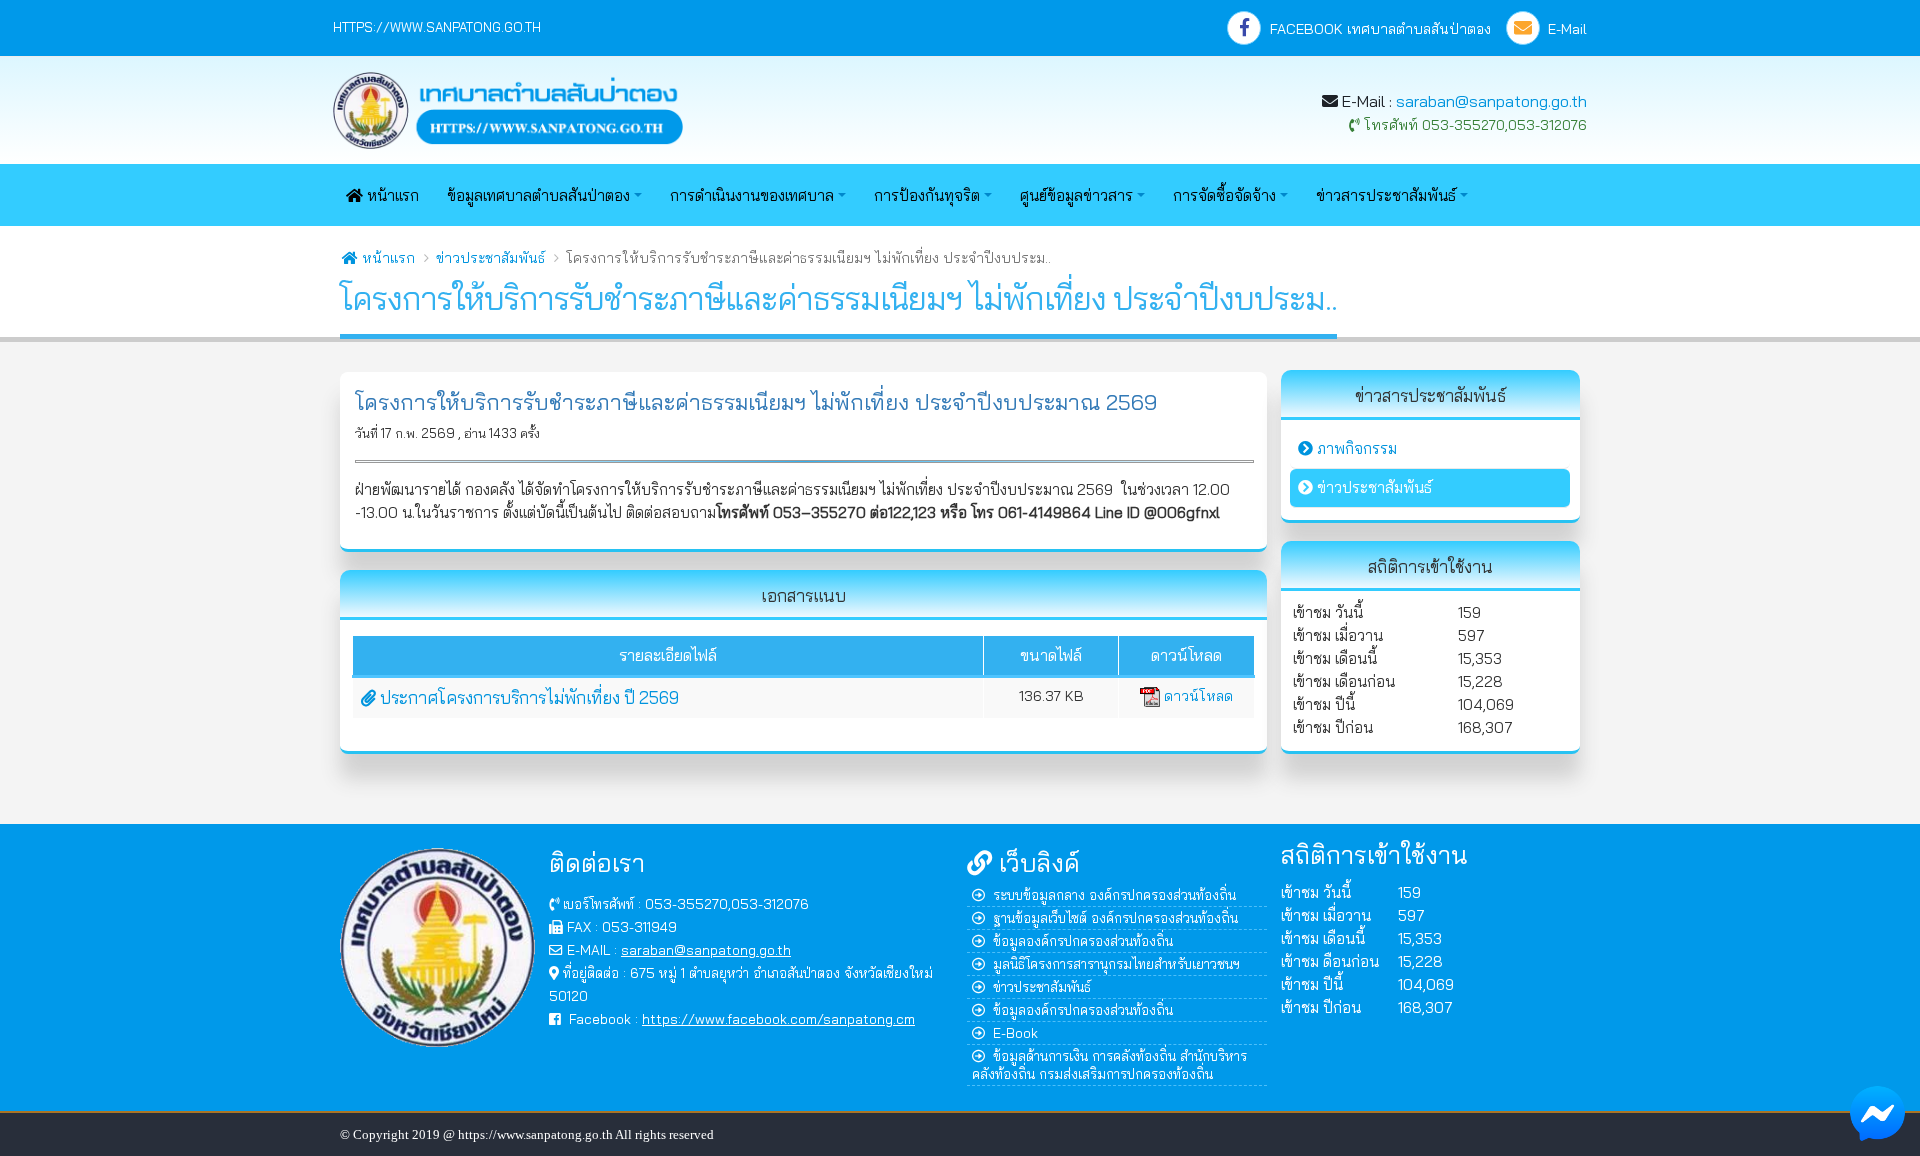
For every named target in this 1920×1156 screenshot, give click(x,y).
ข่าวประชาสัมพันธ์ (490, 258)
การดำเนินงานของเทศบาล (752, 195)
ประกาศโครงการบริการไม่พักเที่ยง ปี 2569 (527, 697)
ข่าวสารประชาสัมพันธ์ (1386, 195)
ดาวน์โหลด (1196, 696)
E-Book (1015, 1032)
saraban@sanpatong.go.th (1491, 101)
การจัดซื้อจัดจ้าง (1224, 195)
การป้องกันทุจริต (927, 195)
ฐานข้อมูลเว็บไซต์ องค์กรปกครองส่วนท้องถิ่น (1115, 917)
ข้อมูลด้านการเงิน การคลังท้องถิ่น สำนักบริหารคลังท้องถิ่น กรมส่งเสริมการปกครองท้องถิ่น (1109, 1064)
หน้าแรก (391, 195)
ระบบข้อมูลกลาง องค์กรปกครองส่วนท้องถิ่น (1114, 894)
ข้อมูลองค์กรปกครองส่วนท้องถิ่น (1083, 940)
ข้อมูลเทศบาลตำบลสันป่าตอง (538, 195)
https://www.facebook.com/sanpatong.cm (778, 1018)
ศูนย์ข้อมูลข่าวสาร (1076, 195)
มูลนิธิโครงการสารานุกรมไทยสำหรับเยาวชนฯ (1116, 963)
